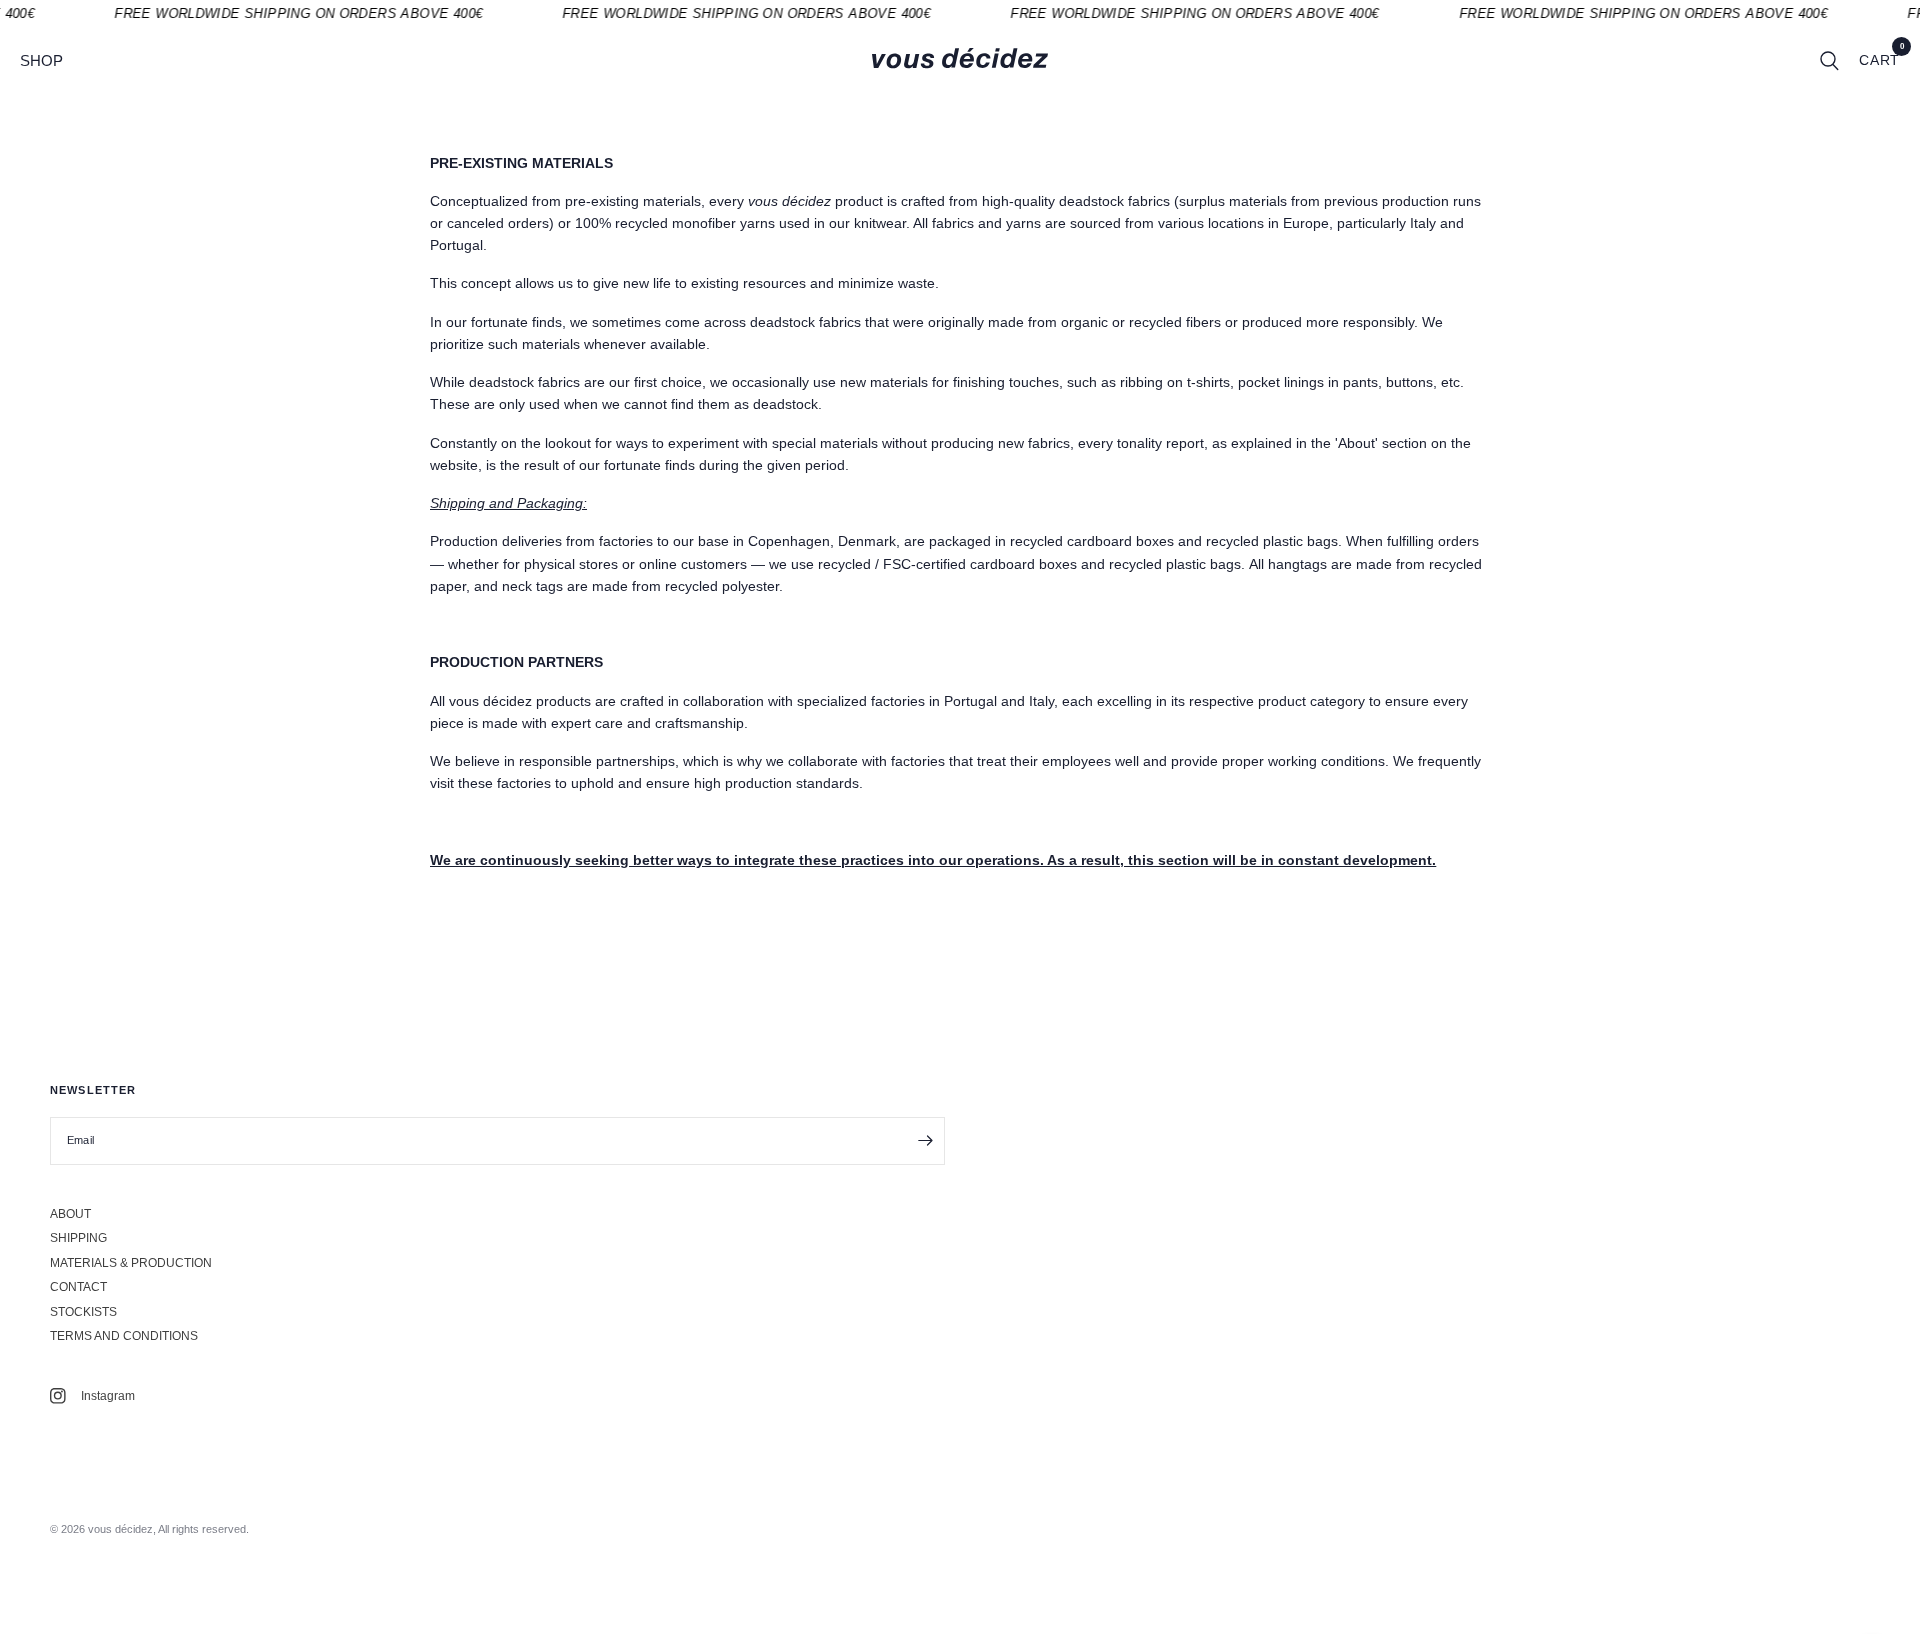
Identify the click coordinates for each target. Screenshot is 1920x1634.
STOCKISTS (83, 1312)
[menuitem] (49, 61)
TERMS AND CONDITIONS (124, 1336)
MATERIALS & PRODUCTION (131, 1263)
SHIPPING (78, 1238)
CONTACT (78, 1287)
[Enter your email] (925, 1141)
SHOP (41, 60)
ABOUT (70, 1214)
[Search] (1829, 61)
